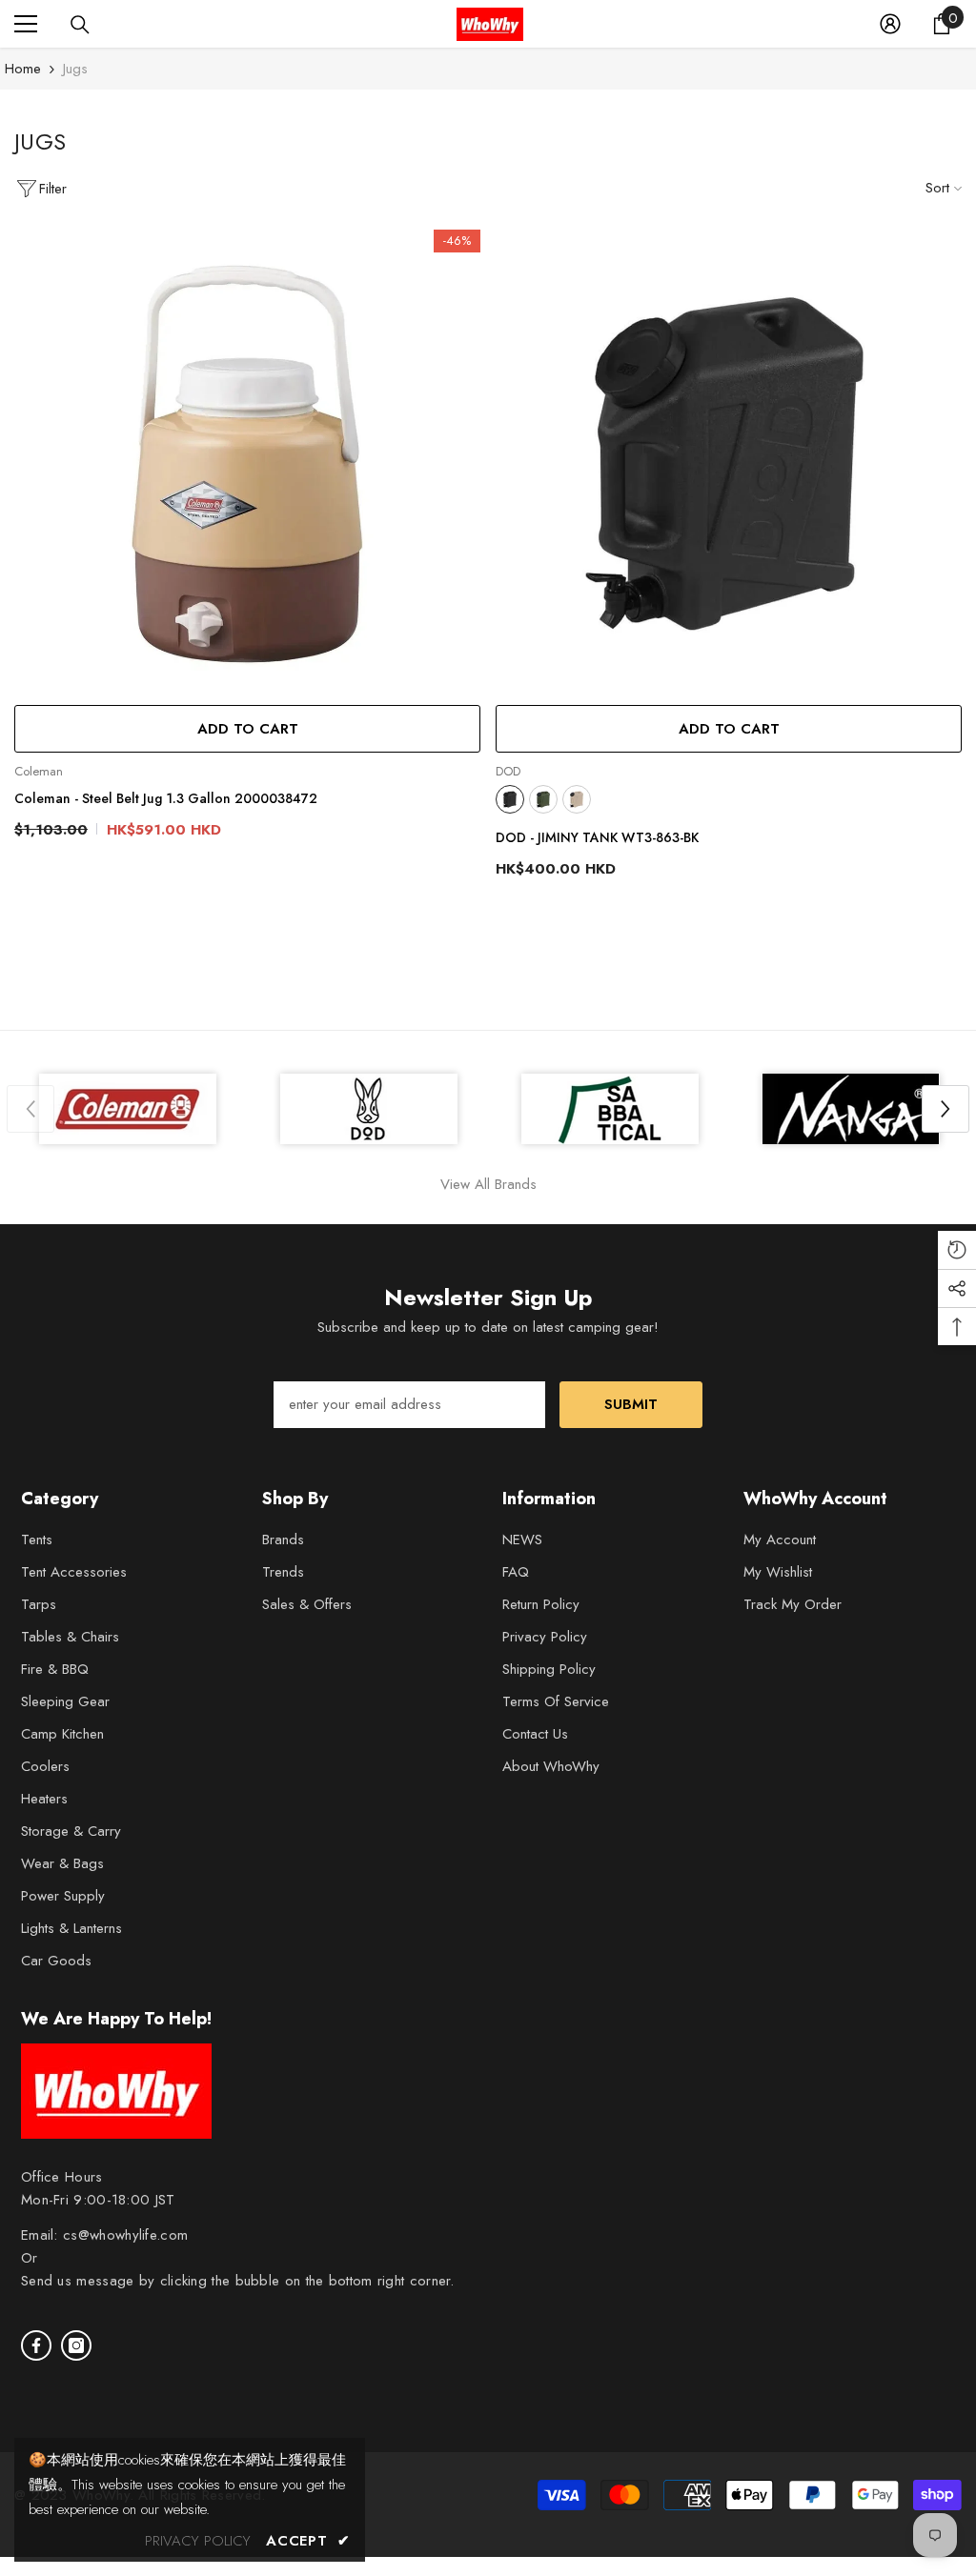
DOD (508, 771)
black (510, 799)
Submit (631, 1404)
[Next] (945, 1109)
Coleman (39, 771)
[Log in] (890, 24)
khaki (543, 799)
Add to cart (248, 729)
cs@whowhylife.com (125, 2235)
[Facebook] (36, 2345)
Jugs (75, 69)
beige (577, 799)
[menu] (26, 24)
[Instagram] (76, 2345)
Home (23, 69)
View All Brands (488, 1184)
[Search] (80, 25)
